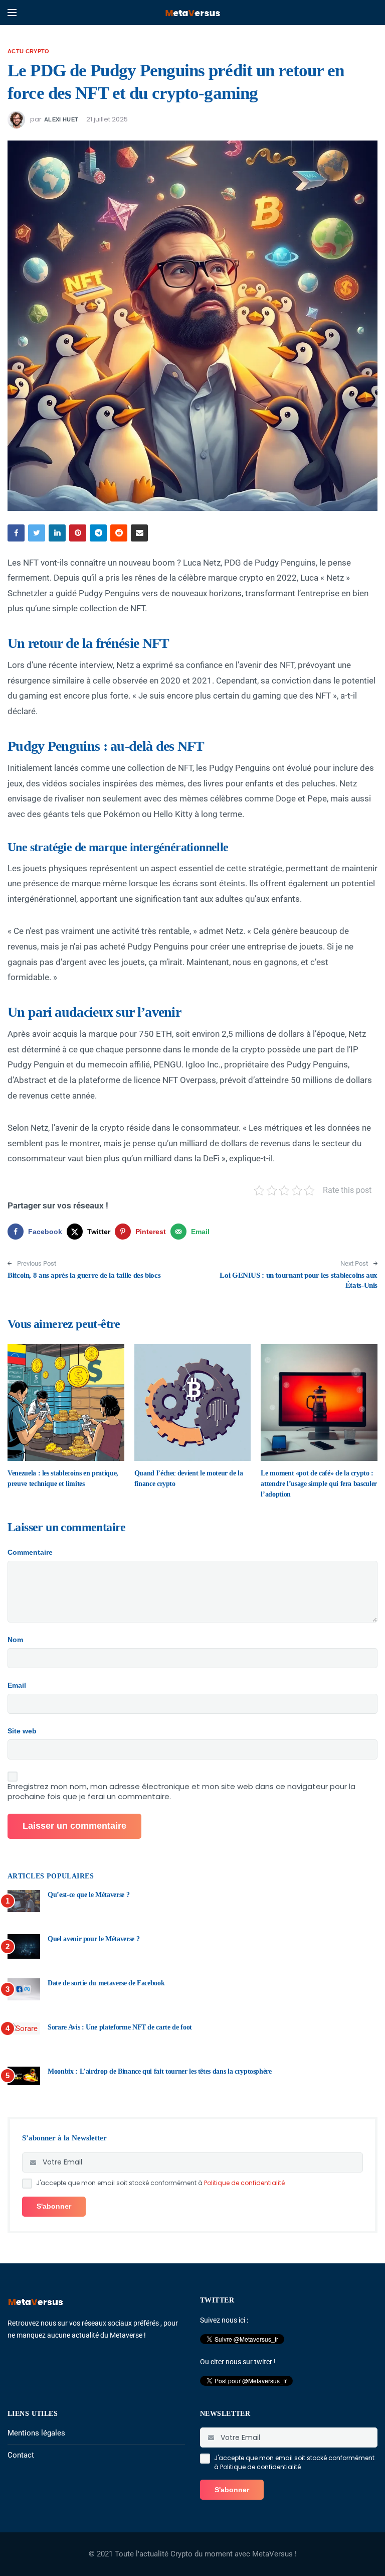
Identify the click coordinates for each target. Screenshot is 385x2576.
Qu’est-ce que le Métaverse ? (88, 1895)
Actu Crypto (29, 51)
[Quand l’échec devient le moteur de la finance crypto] (193, 1402)
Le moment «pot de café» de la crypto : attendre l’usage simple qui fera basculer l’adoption (319, 1484)
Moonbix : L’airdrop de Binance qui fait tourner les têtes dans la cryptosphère (160, 2071)
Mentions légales (36, 2433)
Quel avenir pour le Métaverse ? (93, 1939)
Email (17, 1685)
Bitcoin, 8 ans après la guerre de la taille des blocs (84, 1275)
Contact (21, 2455)
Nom (15, 1640)
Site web (22, 1731)
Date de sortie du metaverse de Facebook (106, 1983)
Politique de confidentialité (244, 2183)
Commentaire (30, 1552)
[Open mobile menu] (12, 13)
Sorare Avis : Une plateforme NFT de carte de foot (120, 2027)
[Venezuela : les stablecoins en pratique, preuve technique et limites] (66, 1402)
